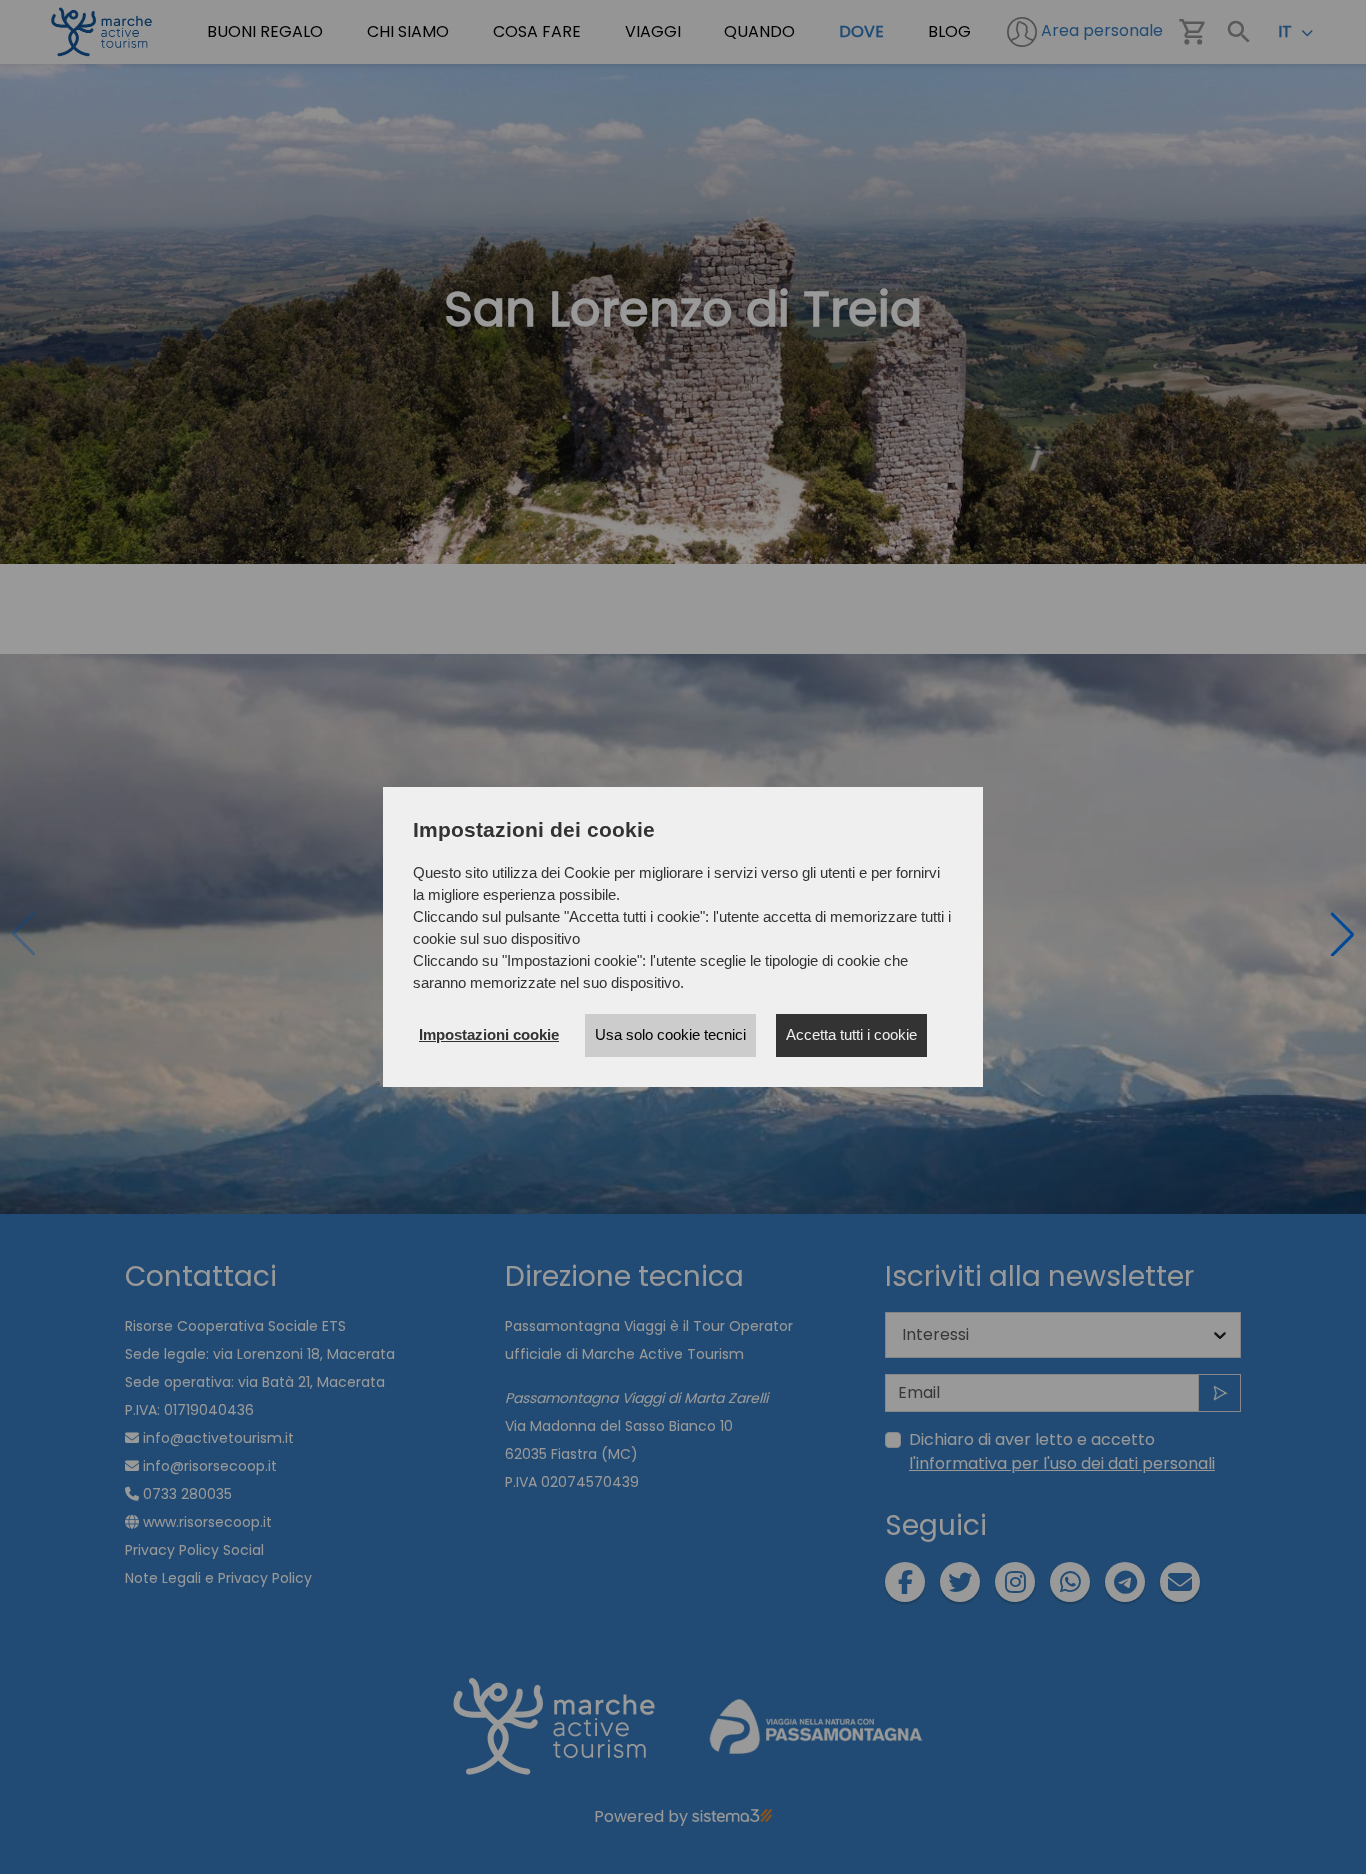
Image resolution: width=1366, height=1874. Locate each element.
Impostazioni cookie (489, 1034)
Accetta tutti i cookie (851, 1034)
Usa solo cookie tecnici (670, 1034)
